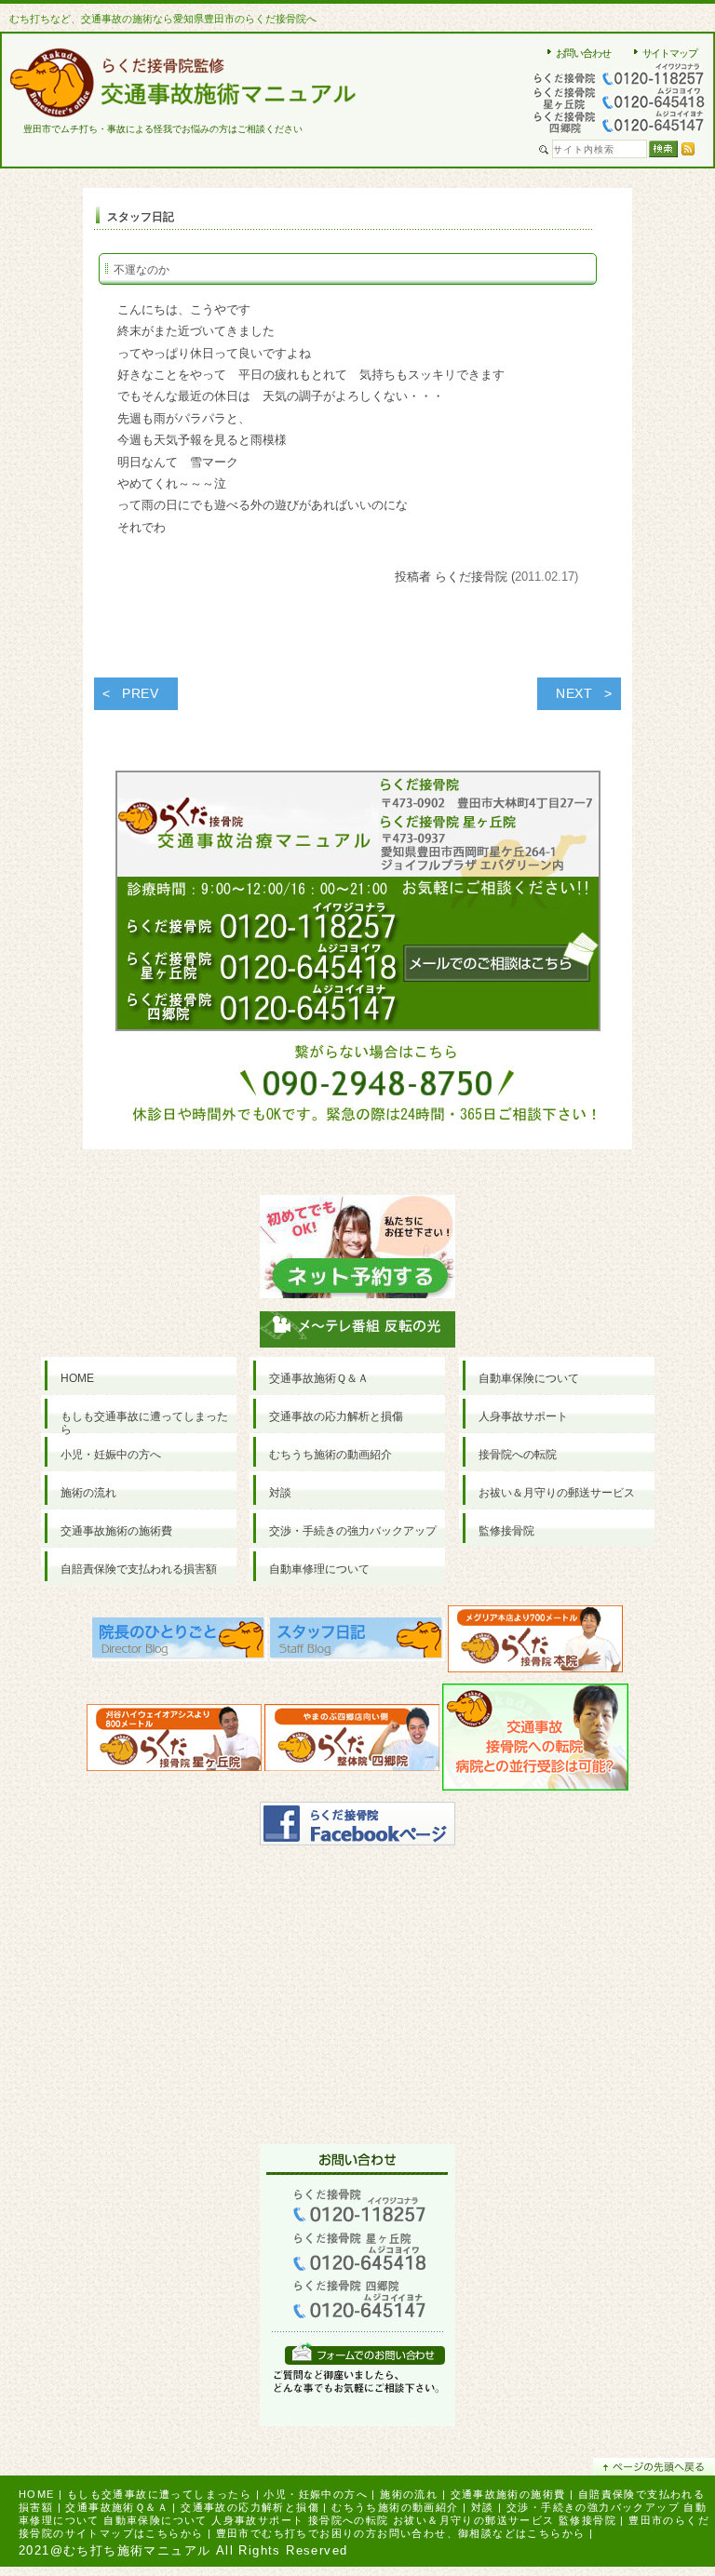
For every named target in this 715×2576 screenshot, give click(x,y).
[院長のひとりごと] (180, 1644)
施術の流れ (409, 2494)
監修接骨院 (587, 2520)
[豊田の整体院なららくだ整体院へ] (352, 1743)
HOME (37, 2494)
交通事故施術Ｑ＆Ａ (117, 2507)
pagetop (654, 2467)
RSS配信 (688, 149)
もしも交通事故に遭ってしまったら (159, 2494)
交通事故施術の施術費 (508, 2494)
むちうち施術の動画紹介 (395, 2507)
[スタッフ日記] (357, 1644)
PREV (141, 693)
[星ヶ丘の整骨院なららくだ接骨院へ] (174, 1743)
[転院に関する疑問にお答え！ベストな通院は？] (535, 1743)
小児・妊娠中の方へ (316, 2494)
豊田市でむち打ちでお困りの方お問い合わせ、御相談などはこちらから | (405, 2533)
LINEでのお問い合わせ (365, 2353)
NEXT (574, 693)
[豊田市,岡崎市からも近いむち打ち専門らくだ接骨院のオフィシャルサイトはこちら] (535, 1644)
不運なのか (142, 270)
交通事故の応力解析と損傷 (250, 2507)
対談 (483, 2507)
